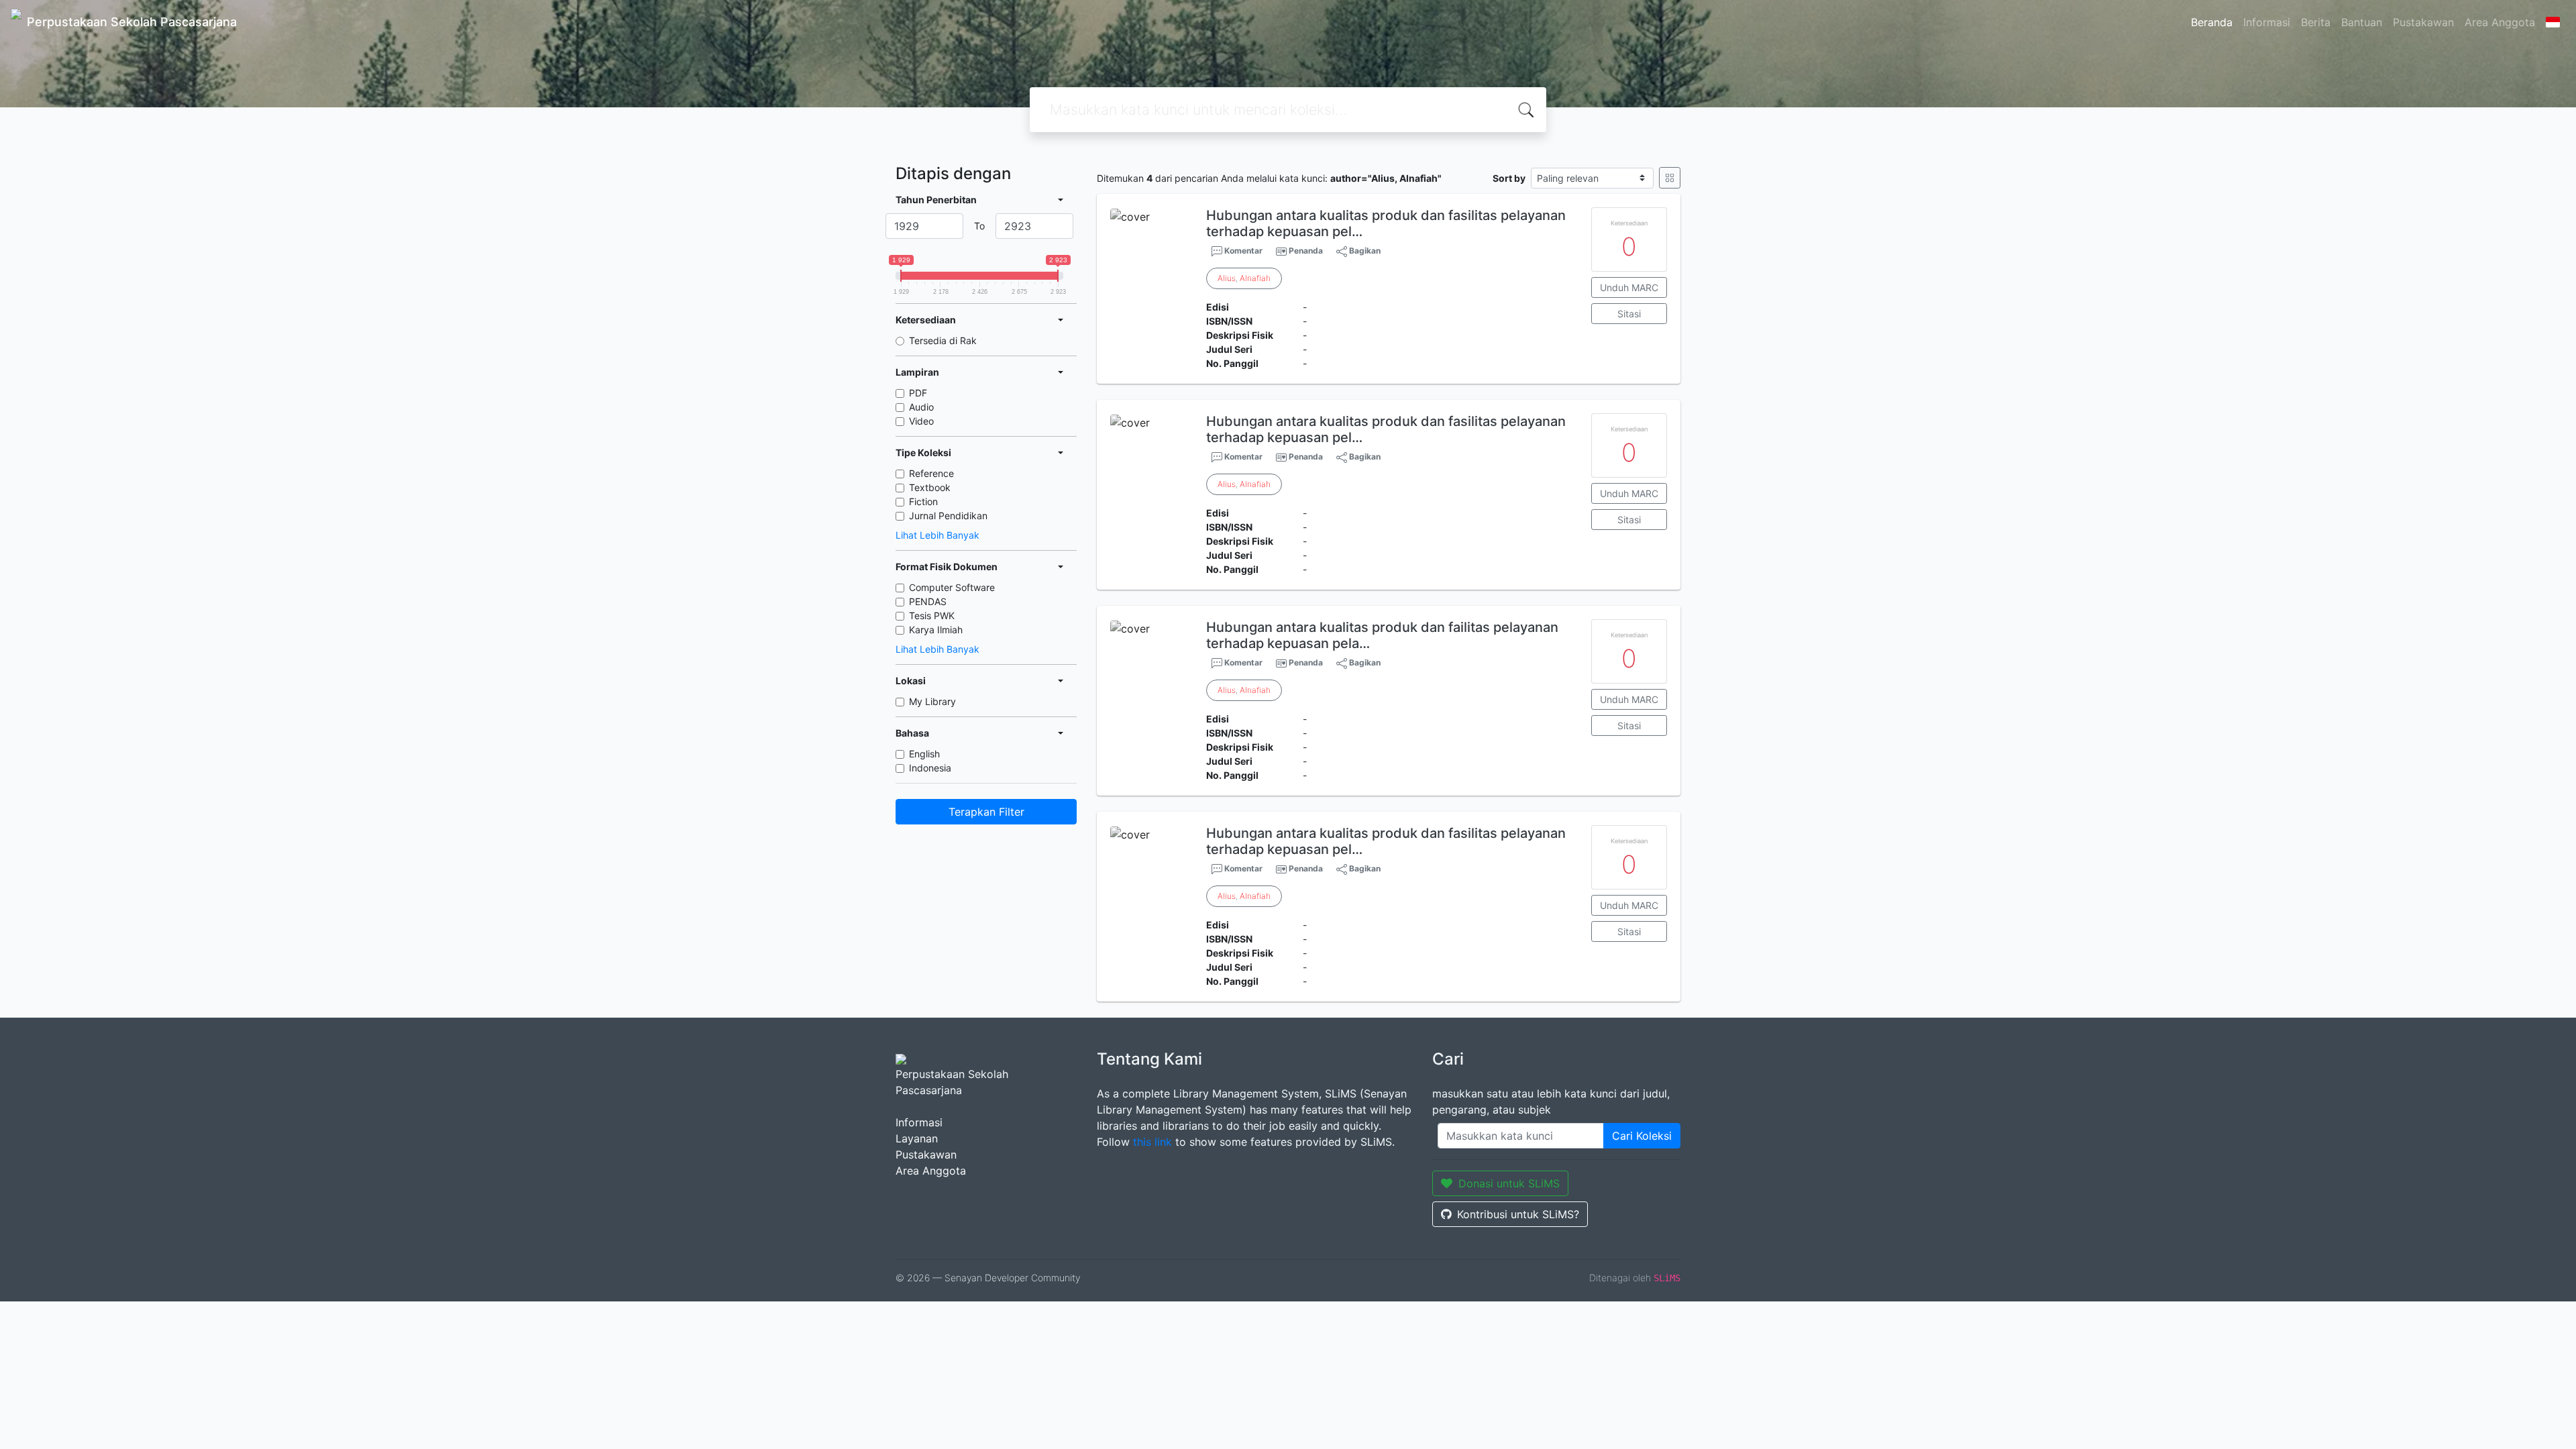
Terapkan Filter (986, 812)
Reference (931, 473)
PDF (918, 393)
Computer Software (952, 587)
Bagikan (1364, 251)
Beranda (2212, 22)
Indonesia (930, 768)
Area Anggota (2500, 22)
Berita (2316, 22)
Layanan (917, 1138)
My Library (932, 701)
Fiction (923, 501)
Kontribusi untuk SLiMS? (1518, 1214)
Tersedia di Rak (943, 340)
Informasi (2267, 22)
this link (1152, 1142)
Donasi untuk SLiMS (1509, 1183)
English (924, 754)
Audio (921, 407)
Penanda (1306, 251)
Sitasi (1629, 314)
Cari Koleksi (1642, 1136)
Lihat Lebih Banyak (937, 535)
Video (921, 421)
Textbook (930, 487)
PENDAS (928, 601)
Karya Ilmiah (936, 630)
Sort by (1509, 178)
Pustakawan (2423, 22)
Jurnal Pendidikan (948, 516)
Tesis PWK (932, 615)
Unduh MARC (1629, 287)
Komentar (1242, 251)
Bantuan (2362, 22)
